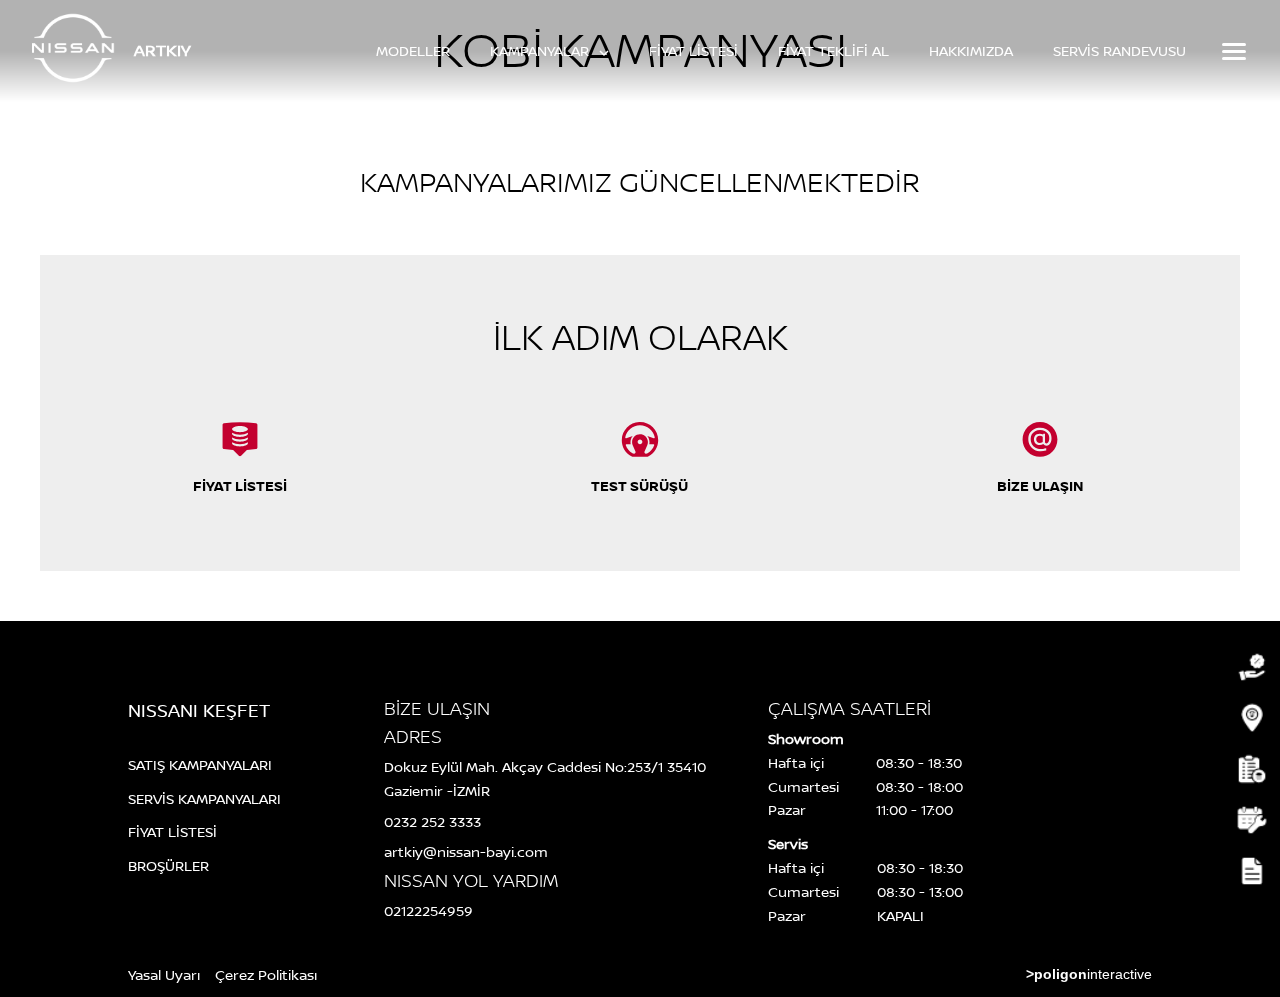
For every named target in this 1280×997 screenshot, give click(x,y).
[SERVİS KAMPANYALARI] (1250, 718)
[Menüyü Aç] (1232, 51)
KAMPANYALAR (541, 50)
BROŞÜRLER (168, 865)
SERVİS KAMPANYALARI (204, 798)
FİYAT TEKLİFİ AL (833, 50)
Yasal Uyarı (164, 974)
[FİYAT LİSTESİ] (1250, 769)
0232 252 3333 (432, 821)
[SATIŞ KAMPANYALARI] (1250, 667)
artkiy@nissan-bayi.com (466, 851)
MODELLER (413, 50)
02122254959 (428, 910)
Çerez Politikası (266, 974)
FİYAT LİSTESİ (693, 50)
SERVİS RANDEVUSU (1119, 50)
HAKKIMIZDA (971, 50)
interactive (1089, 974)
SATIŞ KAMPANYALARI (200, 764)
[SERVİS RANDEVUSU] (1250, 820)
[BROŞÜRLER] (1250, 871)
